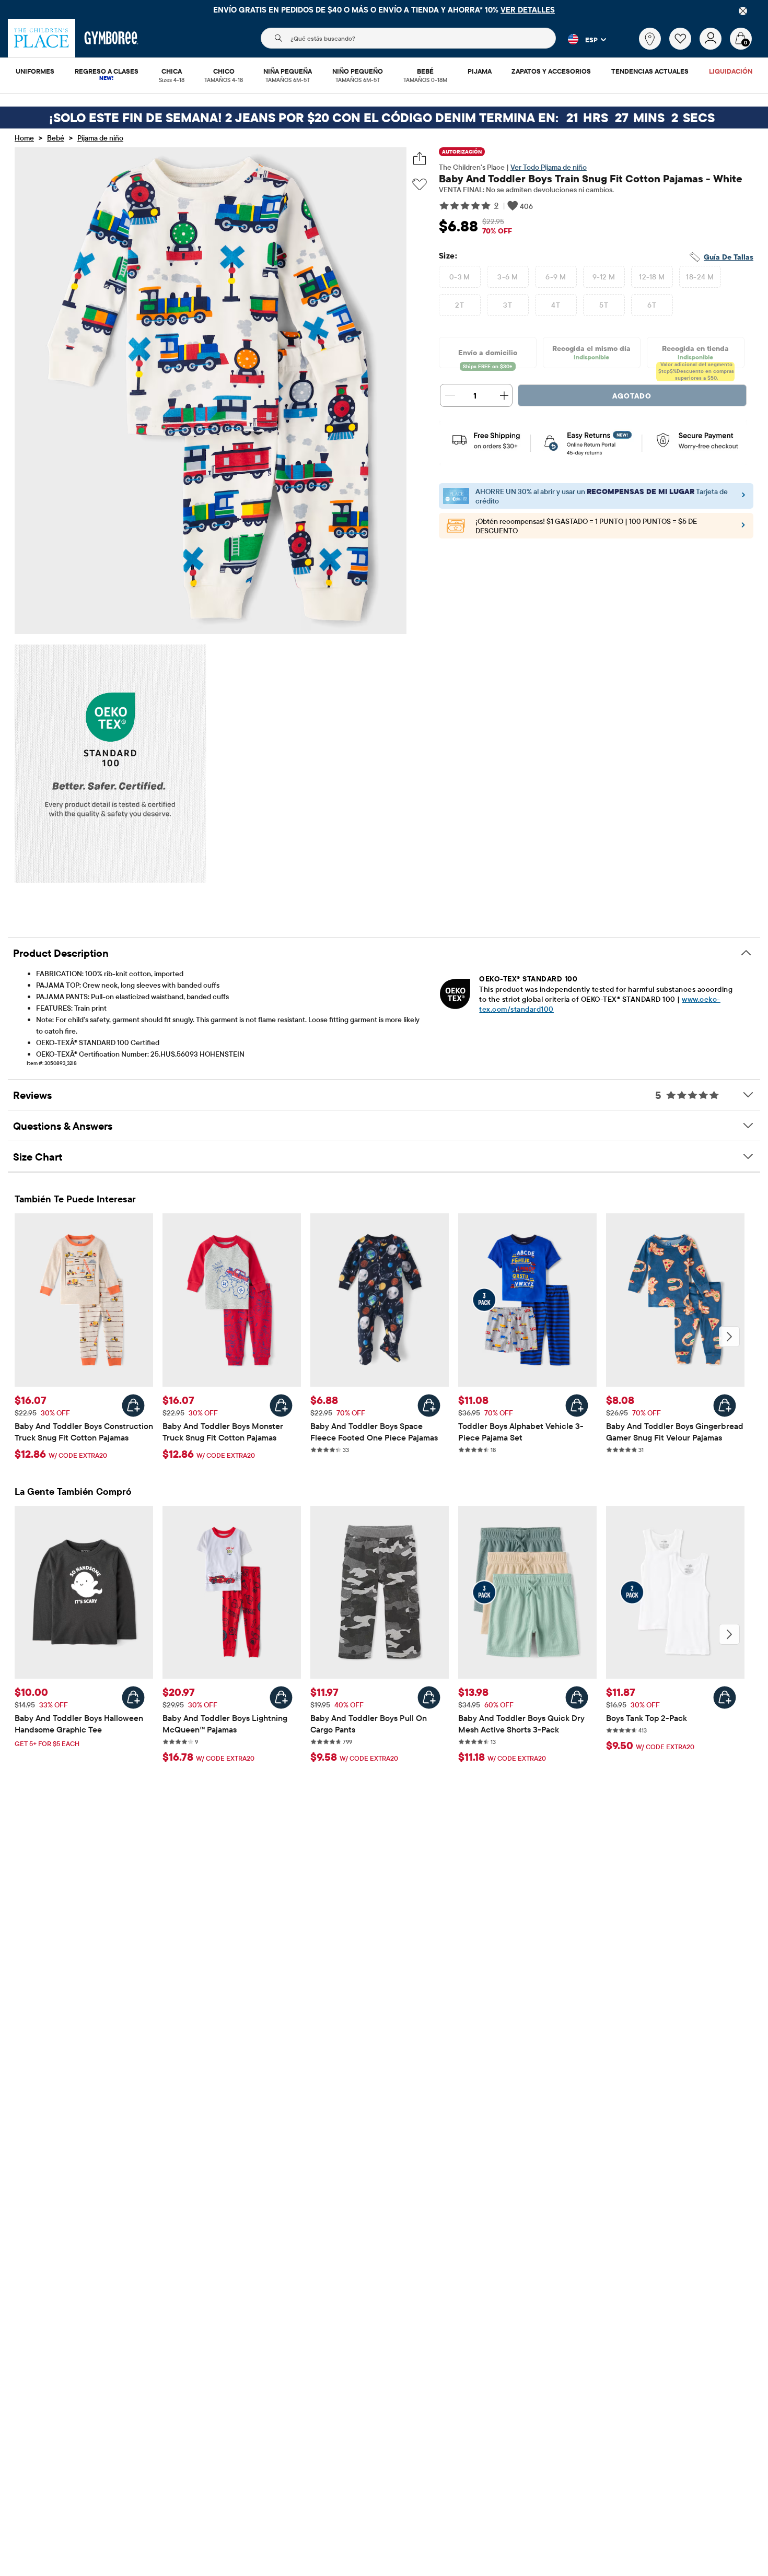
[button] (581, 39)
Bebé (56, 138)
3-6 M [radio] (508, 277)
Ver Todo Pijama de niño (549, 167)
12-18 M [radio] (652, 277)
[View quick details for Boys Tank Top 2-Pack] (725, 1697)
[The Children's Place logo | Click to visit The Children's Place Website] (42, 38)
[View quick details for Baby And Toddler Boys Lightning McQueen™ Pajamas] (281, 1697)
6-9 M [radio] (556, 277)
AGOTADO (632, 396)
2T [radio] (459, 305)
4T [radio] (556, 305)
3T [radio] (508, 305)
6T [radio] (652, 305)
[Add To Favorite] (420, 185)
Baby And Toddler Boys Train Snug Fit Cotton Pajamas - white (591, 178)
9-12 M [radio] (604, 277)
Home (24, 138)
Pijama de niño (100, 138)
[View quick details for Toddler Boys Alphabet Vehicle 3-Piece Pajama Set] (577, 1406)
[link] (650, 39)
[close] (743, 11)
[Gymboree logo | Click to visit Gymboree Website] (112, 38)
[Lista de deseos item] (684, 47)
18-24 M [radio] (700, 277)
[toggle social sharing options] (420, 159)
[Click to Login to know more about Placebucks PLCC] (743, 528)
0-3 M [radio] (460, 277)
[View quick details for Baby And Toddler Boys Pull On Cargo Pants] (429, 1697)
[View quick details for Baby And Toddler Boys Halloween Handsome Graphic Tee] (133, 1697)
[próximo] (729, 1337)
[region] (384, 9)
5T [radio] (604, 305)
